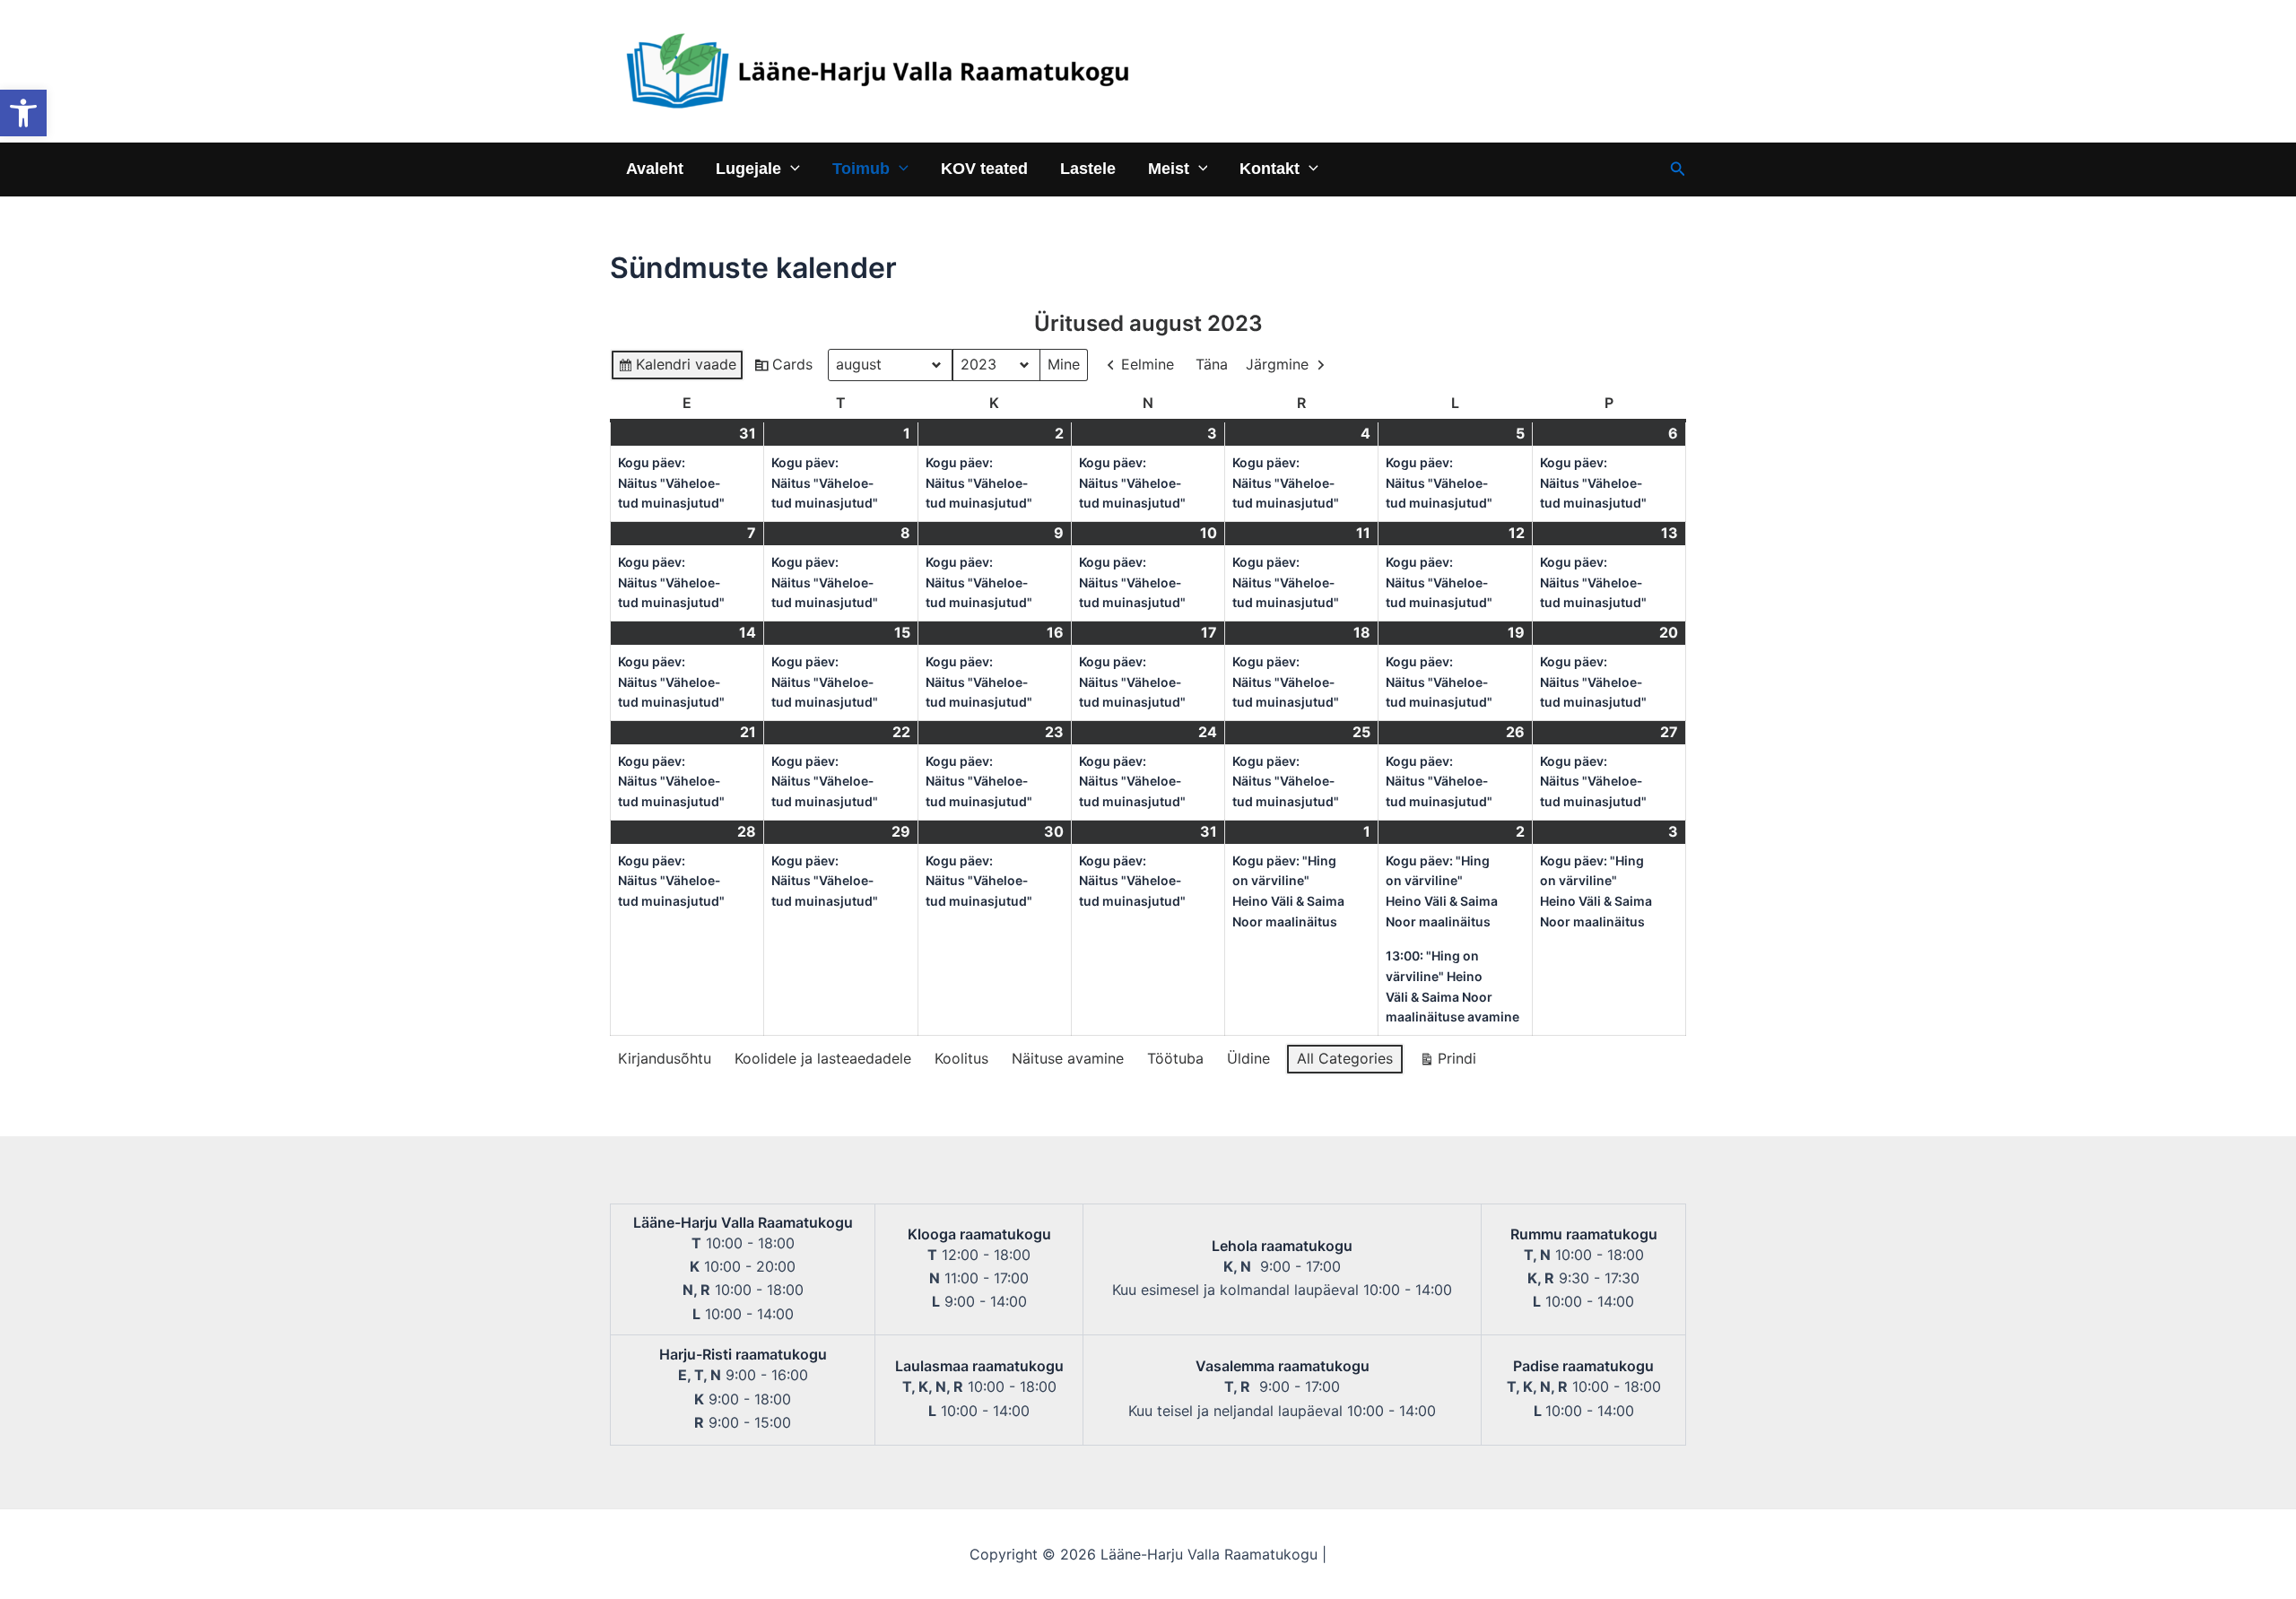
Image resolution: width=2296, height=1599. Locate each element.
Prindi (1448, 1062)
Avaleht (655, 168)
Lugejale (748, 168)
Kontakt (1270, 168)
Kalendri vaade (677, 368)
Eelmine (1148, 364)
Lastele (1088, 168)
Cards (783, 368)
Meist (1169, 168)
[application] (791, 168)
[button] (23, 113)
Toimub (861, 168)
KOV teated (984, 168)
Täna (1212, 364)
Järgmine (1277, 364)
